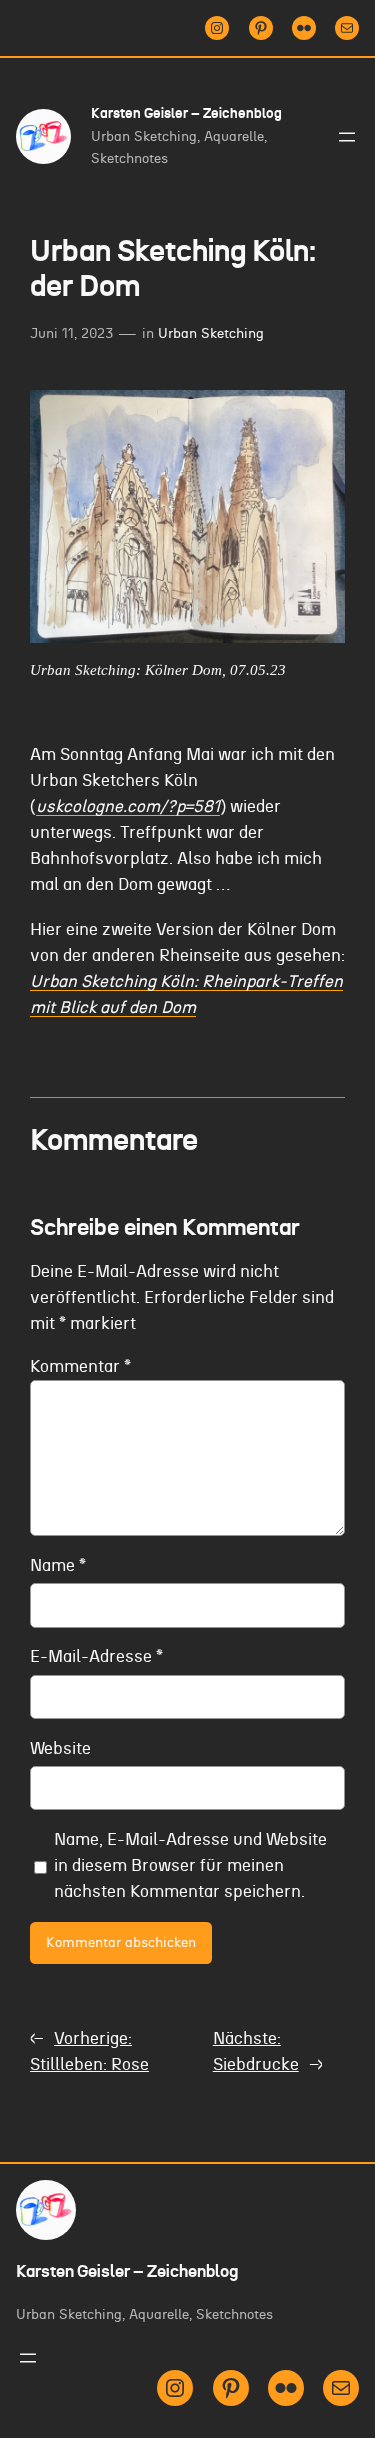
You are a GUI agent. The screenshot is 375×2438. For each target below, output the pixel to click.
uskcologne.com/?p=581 (128, 807)
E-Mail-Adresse (96, 1657)
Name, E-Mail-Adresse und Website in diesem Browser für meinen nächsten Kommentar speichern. (190, 1866)
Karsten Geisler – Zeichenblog (186, 114)
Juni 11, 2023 (71, 333)
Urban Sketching (211, 333)
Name (58, 1566)
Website (60, 1749)
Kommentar (80, 1367)
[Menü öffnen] (347, 137)
